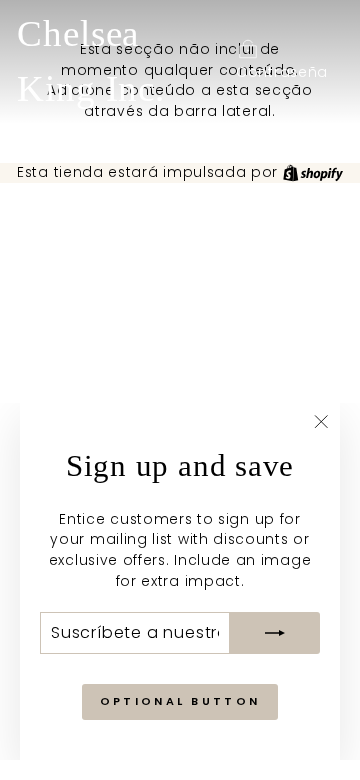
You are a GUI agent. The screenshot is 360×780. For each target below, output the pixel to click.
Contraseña (282, 72)
